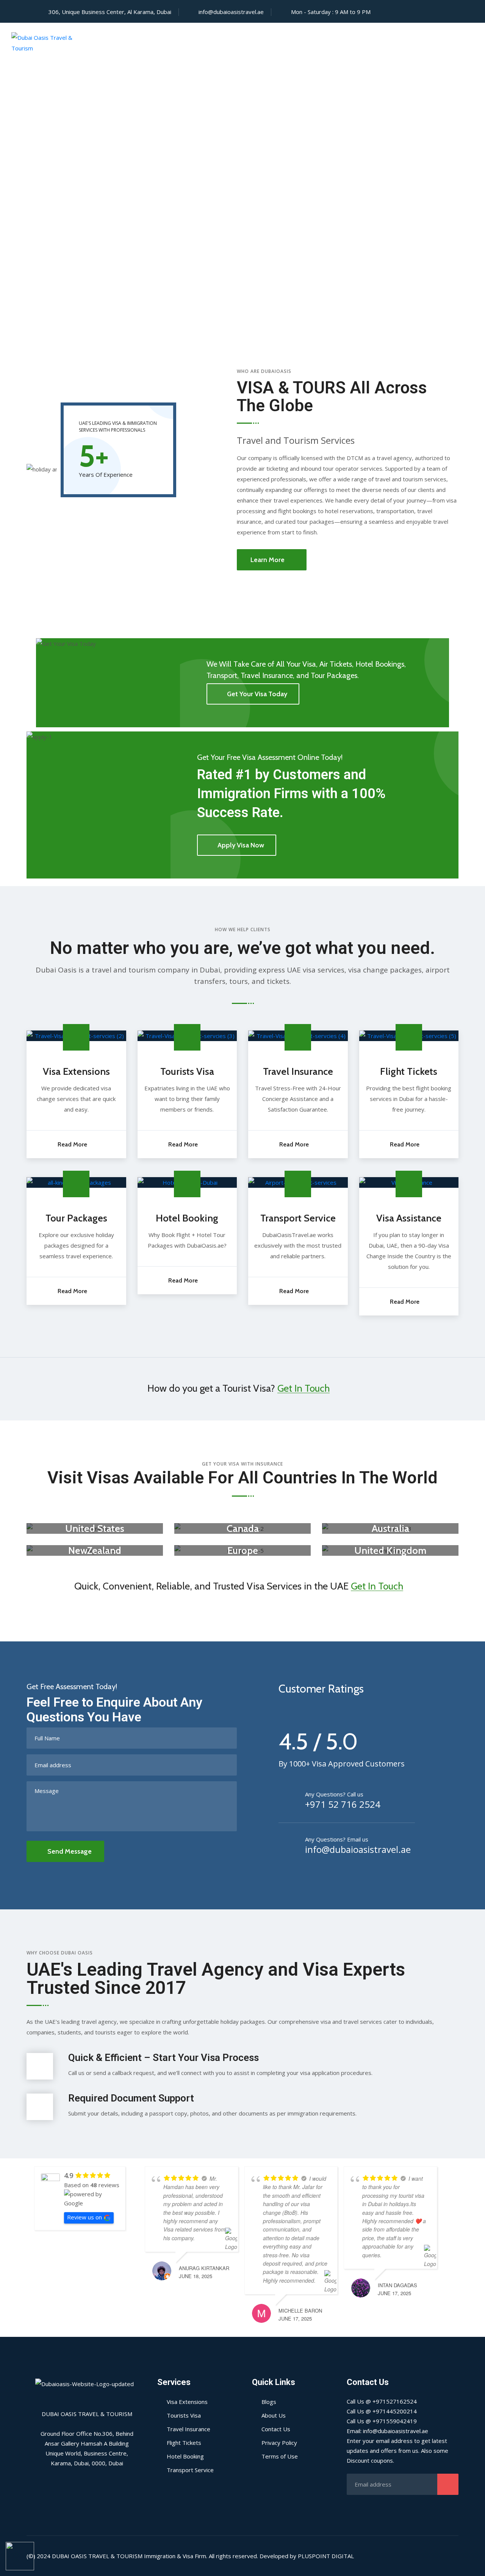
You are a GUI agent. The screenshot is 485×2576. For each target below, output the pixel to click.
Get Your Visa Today (257, 694)
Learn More (268, 560)
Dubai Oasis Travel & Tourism (97, 2556)
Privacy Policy (279, 2443)
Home (218, 43)
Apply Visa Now (241, 845)
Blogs (269, 2402)
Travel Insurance (298, 1071)
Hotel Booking (187, 1218)
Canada (243, 1528)
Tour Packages (76, 1218)
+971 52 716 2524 (343, 1804)
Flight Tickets (409, 1071)
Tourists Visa (187, 1071)
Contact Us (415, 43)
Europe (243, 1550)
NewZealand (95, 1550)
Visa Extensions (76, 1071)
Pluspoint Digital (326, 2556)
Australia (390, 1528)
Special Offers (356, 43)
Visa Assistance (409, 1218)
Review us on (84, 2217)
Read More (72, 1144)
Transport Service (298, 1218)
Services (303, 43)
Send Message (70, 1851)
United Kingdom (390, 1550)
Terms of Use (280, 2456)
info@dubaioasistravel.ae (231, 12)
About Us (258, 43)
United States (95, 1528)
